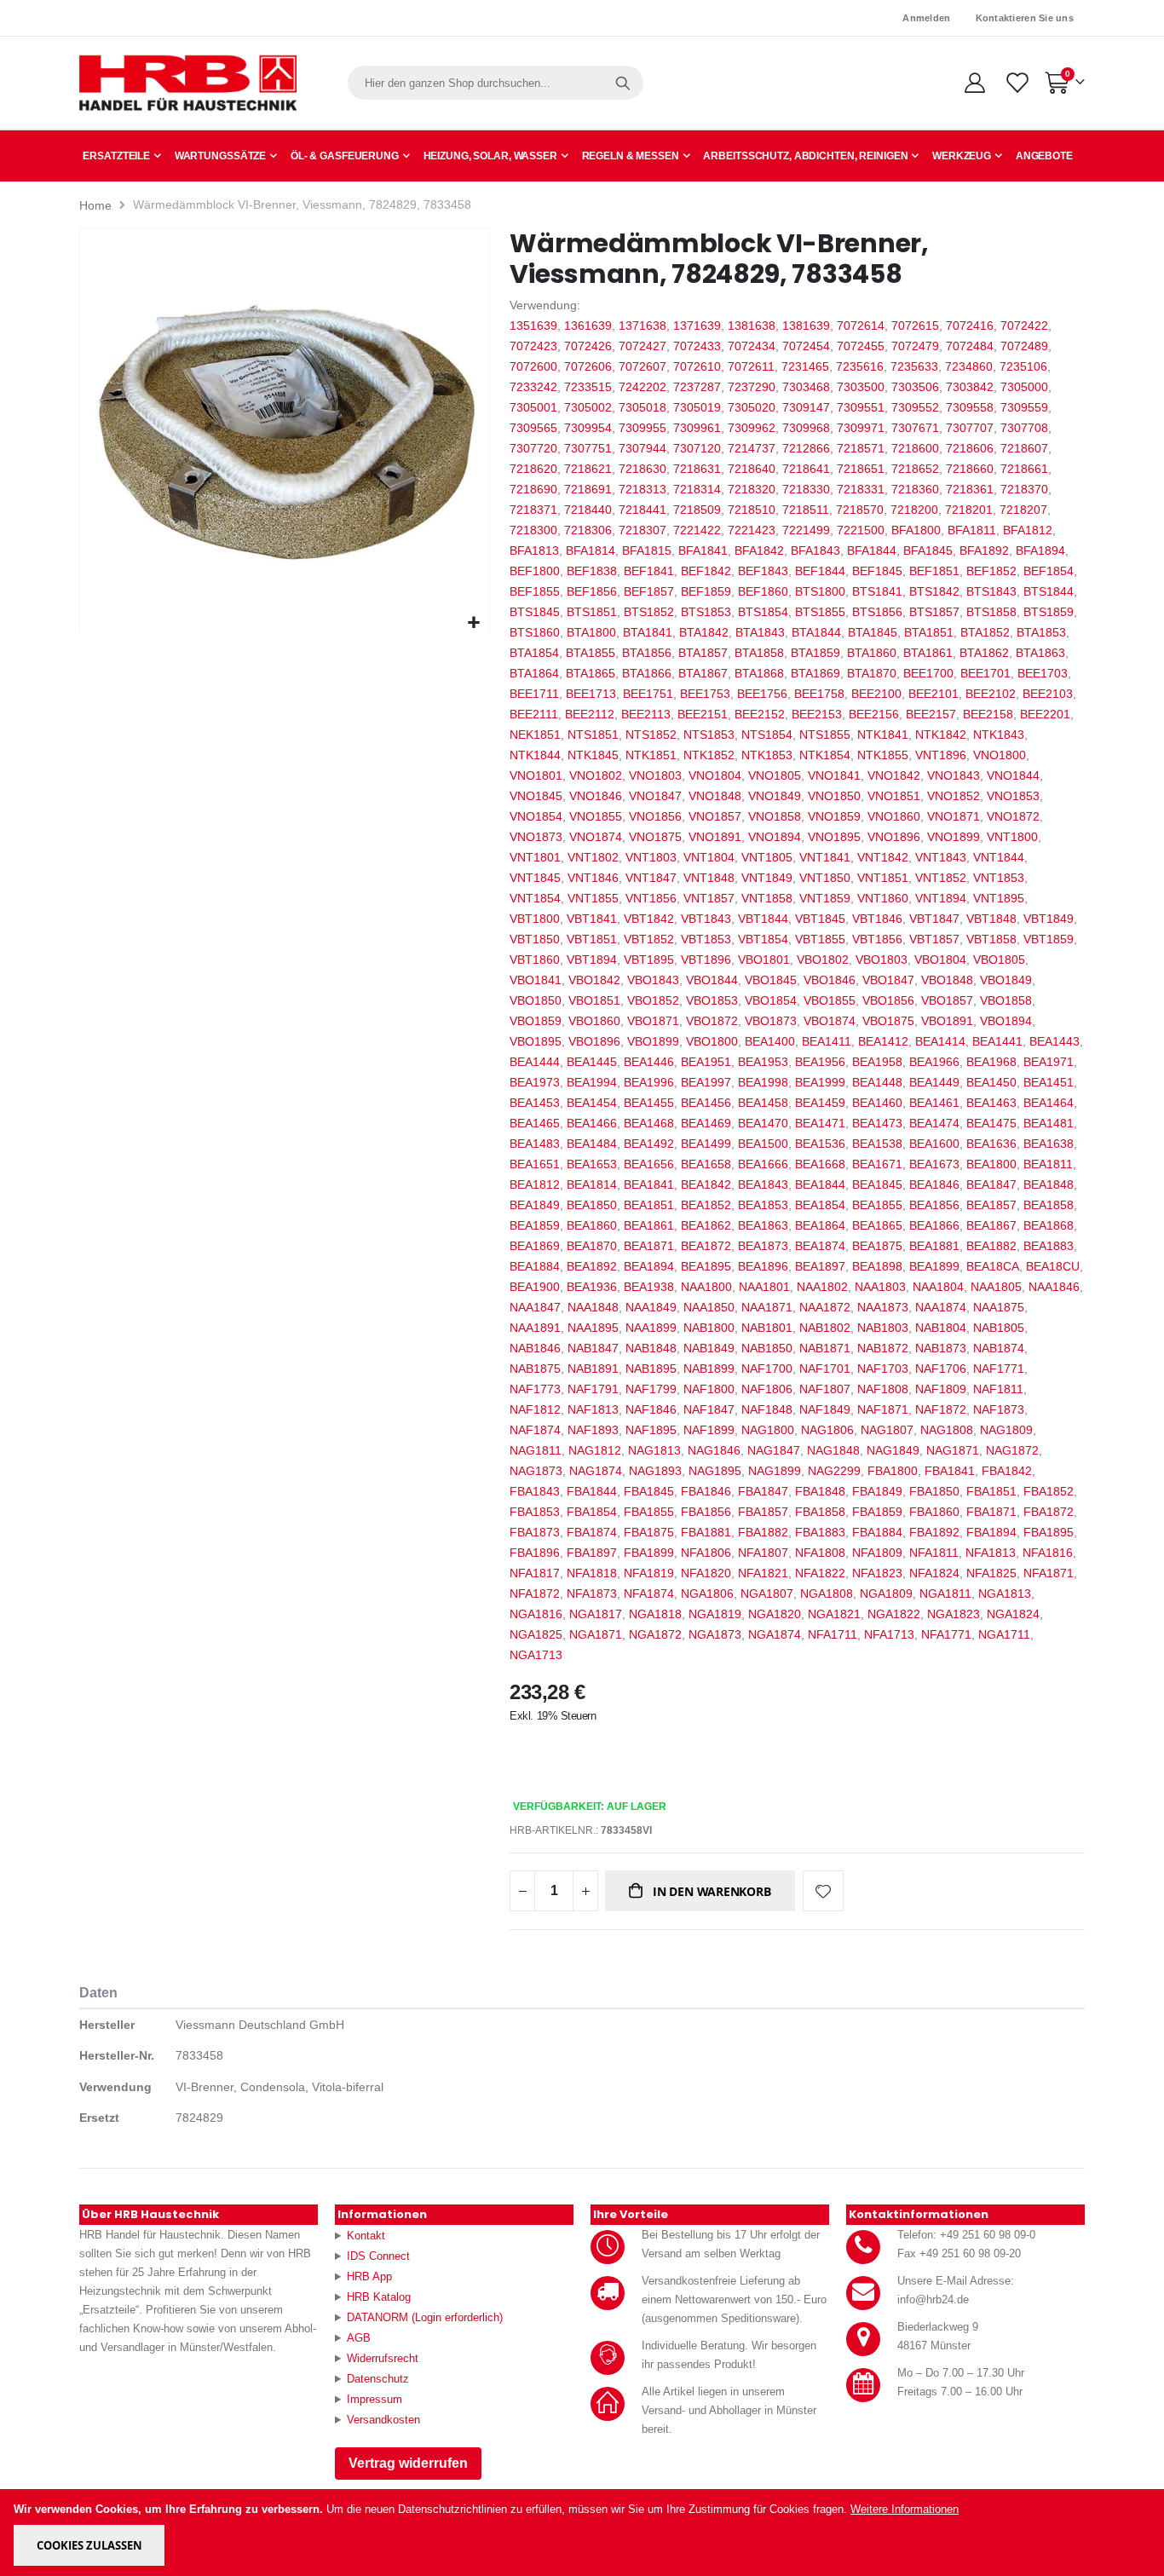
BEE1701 (985, 673)
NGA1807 (767, 1593)
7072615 (915, 326)
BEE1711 (534, 694)
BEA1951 (706, 1062)
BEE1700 (928, 673)
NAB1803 (883, 1328)
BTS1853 (706, 612)
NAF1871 (883, 1409)
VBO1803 (882, 960)
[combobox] (496, 83)
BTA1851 (929, 632)
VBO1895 (536, 1041)
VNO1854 (536, 816)
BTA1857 (703, 653)
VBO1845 (771, 980)
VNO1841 (834, 775)
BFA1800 (916, 530)
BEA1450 (991, 1082)
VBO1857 (947, 1000)
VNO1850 (834, 796)
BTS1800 (820, 591)
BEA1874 (820, 1246)
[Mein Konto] (974, 83)
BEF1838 (592, 571)
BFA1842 (759, 550)
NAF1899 (709, 1430)
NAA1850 (709, 1307)
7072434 (752, 346)
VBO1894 (1006, 1021)
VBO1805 (999, 960)
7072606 (588, 366)
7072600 (533, 366)
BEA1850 (592, 1205)
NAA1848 (593, 1307)
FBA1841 (950, 1471)
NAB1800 (709, 1328)
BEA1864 (820, 1225)
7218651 (861, 469)
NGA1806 (707, 1593)
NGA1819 (715, 1614)
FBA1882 (763, 1532)
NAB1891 (593, 1369)
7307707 (970, 428)
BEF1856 (592, 591)
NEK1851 (535, 735)
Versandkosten (383, 2420)
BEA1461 (934, 1103)
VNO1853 (1013, 796)
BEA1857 (991, 1205)
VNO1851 (894, 796)
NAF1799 (651, 1389)
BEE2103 (1048, 694)
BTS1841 (877, 591)
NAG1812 (595, 1450)
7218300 (533, 530)
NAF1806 (767, 1389)
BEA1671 (877, 1164)
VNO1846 (596, 796)
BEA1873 (763, 1246)
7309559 (1024, 407)
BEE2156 (874, 714)
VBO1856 (888, 1000)
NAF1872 (941, 1409)
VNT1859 (825, 898)
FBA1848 (820, 1491)
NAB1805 (999, 1328)
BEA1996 (649, 1082)
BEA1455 (649, 1103)
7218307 (643, 530)
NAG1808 (947, 1430)
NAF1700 (767, 1369)
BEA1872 (706, 1246)
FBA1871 (991, 1512)
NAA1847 (535, 1307)
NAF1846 (651, 1409)
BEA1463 (991, 1103)
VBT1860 (535, 960)
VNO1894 (775, 837)
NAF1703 (883, 1369)
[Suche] (623, 83)
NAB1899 (709, 1369)
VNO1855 (596, 816)
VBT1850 (535, 939)
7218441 (643, 510)
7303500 (861, 387)
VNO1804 (715, 775)
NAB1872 (883, 1348)
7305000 (1024, 387)
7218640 (752, 469)
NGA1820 (775, 1614)
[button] (474, 623)
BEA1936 (592, 1287)
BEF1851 (934, 571)
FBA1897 (592, 1553)
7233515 (588, 387)
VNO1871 (954, 816)
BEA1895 (706, 1266)
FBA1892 (934, 1532)
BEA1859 (535, 1225)
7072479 (915, 346)
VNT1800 (1012, 837)
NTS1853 (709, 735)
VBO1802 (823, 960)
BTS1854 (763, 612)
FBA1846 (706, 1491)
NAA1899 (651, 1328)
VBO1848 (947, 980)
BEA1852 (706, 1205)
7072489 (1024, 346)
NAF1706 (941, 1369)
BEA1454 (592, 1103)
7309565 (533, 428)
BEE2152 (760, 714)
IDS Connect (378, 2256)
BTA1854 (534, 653)
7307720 (533, 448)
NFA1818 (592, 1573)
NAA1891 (535, 1328)
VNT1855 (593, 898)
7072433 (697, 346)
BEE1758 (819, 694)
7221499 (806, 530)
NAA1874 (941, 1307)
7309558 (970, 407)
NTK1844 (535, 755)
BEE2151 (703, 714)
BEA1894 (649, 1266)
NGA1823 (954, 1614)
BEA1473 (877, 1123)
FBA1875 (649, 1532)
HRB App (369, 2276)
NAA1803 (880, 1287)
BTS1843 (991, 591)
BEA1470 (763, 1123)
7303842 (970, 387)
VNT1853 (999, 878)
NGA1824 (1013, 1614)
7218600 (915, 448)
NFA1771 (946, 1634)
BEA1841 (649, 1184)
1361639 (588, 326)
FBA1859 (877, 1512)
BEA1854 (820, 1205)
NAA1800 (706, 1287)
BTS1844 (1049, 591)
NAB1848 (651, 1348)
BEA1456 (706, 1103)
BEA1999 (820, 1082)
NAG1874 (596, 1471)
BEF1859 (706, 591)
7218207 (1023, 510)
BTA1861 (928, 653)
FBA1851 (991, 1491)
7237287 (697, 387)
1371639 (697, 326)
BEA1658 (706, 1164)
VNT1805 (767, 857)
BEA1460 (877, 1103)
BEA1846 (934, 1184)
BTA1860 (872, 653)
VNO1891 (715, 837)
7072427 (643, 346)
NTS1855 (825, 735)
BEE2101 (934, 694)
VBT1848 (991, 919)
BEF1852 (991, 571)
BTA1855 (591, 653)
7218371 (533, 510)
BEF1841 (649, 571)
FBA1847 (763, 1491)
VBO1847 (888, 980)
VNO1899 (954, 837)
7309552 (915, 407)
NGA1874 (775, 1634)
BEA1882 (991, 1246)
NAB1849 (709, 1348)
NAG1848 (833, 1450)
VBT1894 (592, 960)
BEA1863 (763, 1225)
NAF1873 (999, 1409)
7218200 (914, 510)
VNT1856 (651, 898)
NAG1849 (893, 1450)
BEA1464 (1049, 1103)
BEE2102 (991, 694)
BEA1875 (877, 1246)
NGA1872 (655, 1634)
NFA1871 (1049, 1573)
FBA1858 (820, 1512)
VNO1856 (655, 816)
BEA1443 (1055, 1041)
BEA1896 (763, 1266)
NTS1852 (651, 735)
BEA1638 (1049, 1144)
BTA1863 (1040, 653)
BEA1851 (649, 1205)
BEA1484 (592, 1144)
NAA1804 (938, 1287)
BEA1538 (877, 1144)
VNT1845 (535, 878)
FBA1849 (877, 1491)
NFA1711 (833, 1634)
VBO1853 (712, 1000)
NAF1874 (535, 1430)
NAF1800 (709, 1389)
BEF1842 (706, 571)
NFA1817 (535, 1573)
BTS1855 (820, 612)
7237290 (752, 387)
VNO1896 (894, 837)
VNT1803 (651, 857)
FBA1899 (649, 1553)
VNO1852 (954, 796)
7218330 (806, 489)
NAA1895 (593, 1328)
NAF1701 (825, 1369)
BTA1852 (985, 632)
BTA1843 (760, 632)
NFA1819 (649, 1573)
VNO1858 (775, 816)
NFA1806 (706, 1553)
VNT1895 (999, 898)
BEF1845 (877, 571)
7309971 (861, 428)
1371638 (643, 326)
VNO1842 (894, 775)
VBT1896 (706, 960)
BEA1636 (991, 1144)
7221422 (697, 530)
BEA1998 (763, 1082)
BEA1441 (997, 1041)
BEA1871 (649, 1246)
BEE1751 (648, 694)
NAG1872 (1012, 1450)
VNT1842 (883, 857)
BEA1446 (649, 1062)
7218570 (860, 510)
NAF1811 (998, 1389)
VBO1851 (594, 1000)
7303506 (915, 387)
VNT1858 (767, 898)
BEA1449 (934, 1082)
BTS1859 (1049, 612)
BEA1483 (535, 1144)
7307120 (697, 448)
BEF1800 (535, 571)
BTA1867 (703, 673)
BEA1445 (592, 1062)
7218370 (1024, 489)
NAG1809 (1006, 1430)
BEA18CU (1053, 1266)
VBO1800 (712, 1041)
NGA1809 (886, 1593)
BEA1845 (877, 1184)
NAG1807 (887, 1430)
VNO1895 (834, 837)
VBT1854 (763, 939)
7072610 (697, 366)
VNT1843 (941, 857)
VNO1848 (715, 796)
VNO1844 (1013, 775)
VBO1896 (594, 1041)
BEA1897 (820, 1266)
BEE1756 (762, 694)
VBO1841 (536, 980)
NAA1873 (883, 1307)
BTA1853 (1041, 632)
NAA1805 (996, 1287)
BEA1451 (1049, 1082)
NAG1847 (774, 1450)
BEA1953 (763, 1062)
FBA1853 (535, 1512)
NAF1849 (825, 1409)
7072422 (1024, 326)
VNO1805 (775, 775)
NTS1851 (593, 735)
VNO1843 (954, 775)
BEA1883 (1049, 1246)
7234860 (969, 366)
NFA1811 (934, 1553)
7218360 (915, 489)
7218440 (588, 510)
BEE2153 (817, 714)
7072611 (751, 366)
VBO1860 (594, 1021)
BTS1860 (535, 632)
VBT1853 (706, 939)
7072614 (861, 326)
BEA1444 (535, 1062)
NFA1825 (991, 1573)
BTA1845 (873, 632)
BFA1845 (928, 550)
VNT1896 (941, 755)
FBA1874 (592, 1532)
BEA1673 (934, 1164)
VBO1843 (653, 980)
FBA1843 (535, 1491)
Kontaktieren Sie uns (1025, 18)
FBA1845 (649, 1491)
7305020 (752, 407)
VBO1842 (594, 980)
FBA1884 (877, 1532)
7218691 (588, 489)
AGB (359, 2338)
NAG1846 (714, 1450)
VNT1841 (825, 857)
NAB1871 (825, 1348)
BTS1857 (934, 612)
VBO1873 (771, 1021)
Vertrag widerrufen (408, 2463)
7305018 (643, 407)
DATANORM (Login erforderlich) (425, 2317)
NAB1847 (593, 1348)
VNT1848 (709, 878)
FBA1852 (1049, 1491)
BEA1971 (1049, 1062)
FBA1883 (820, 1532)
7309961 (697, 428)
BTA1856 (647, 653)
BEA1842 (706, 1184)
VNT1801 (535, 857)
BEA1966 (934, 1062)
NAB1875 (535, 1369)
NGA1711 (1004, 1634)
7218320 (752, 489)
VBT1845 (820, 919)
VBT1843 (706, 919)
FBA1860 (934, 1512)
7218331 (861, 489)
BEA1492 (649, 1144)
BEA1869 (535, 1246)
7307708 (1024, 428)
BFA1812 (1028, 530)
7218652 (915, 469)
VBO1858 (1006, 1000)
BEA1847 (991, 1184)
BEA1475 (991, 1123)
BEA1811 (1048, 1164)
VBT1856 (877, 939)
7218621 (588, 469)
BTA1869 (815, 673)
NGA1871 (596, 1634)
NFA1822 (820, 1573)
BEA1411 (827, 1041)
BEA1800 (991, 1164)
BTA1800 (591, 632)
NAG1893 (655, 1471)
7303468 (806, 387)
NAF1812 (535, 1409)
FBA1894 (991, 1532)
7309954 (588, 428)
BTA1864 (534, 673)
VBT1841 (592, 919)
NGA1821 (834, 1614)
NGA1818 (655, 1614)
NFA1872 (535, 1593)
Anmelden (926, 18)
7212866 (806, 448)
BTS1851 (592, 612)
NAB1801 (767, 1328)
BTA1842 (704, 632)
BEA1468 (649, 1123)
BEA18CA (993, 1266)
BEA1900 (535, 1287)
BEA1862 (706, 1225)
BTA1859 (815, 653)
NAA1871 (767, 1307)
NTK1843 (999, 735)
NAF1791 (593, 1389)
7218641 (806, 469)
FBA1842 (1007, 1471)
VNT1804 (709, 857)
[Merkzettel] (1016, 83)
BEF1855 (535, 591)
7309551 (861, 407)
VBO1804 (940, 960)
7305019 (697, 407)
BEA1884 (535, 1266)
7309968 (806, 428)
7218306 (588, 530)
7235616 (860, 366)
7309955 (643, 428)
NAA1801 (764, 1287)
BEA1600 (934, 1144)
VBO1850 (536, 1000)
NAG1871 (953, 1450)
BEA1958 (877, 1062)
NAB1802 (825, 1328)
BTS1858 (991, 612)
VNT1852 (941, 878)
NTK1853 (767, 755)
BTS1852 (649, 612)
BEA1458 (763, 1103)
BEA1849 (535, 1205)
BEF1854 (1049, 571)
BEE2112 (590, 714)
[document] (583, 2533)
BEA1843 (763, 1184)
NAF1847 (709, 1409)
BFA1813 (534, 550)
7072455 (861, 346)
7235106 (1023, 366)
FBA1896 (535, 1553)
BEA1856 (934, 1205)
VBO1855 (830, 1000)
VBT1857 (934, 939)
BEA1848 (1049, 1184)
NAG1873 (536, 1471)
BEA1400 (770, 1041)
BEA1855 (877, 1205)
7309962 (752, 428)
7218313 (643, 489)
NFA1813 (991, 1553)
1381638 (752, 326)
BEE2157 (931, 714)
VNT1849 (767, 878)
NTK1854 (825, 755)
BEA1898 (877, 1266)
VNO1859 (834, 816)
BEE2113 (646, 714)
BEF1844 (820, 571)
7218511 (806, 510)
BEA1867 (991, 1225)
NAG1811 (536, 1450)
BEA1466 (592, 1123)
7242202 (643, 387)
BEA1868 (1049, 1225)
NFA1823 (877, 1573)
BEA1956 (820, 1062)
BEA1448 (877, 1082)
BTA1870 (872, 673)
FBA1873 (535, 1532)
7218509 (697, 510)
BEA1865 (877, 1225)
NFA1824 (934, 1573)
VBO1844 (712, 980)
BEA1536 (820, 1144)
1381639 (806, 326)
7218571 (861, 448)
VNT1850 (825, 878)
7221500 (861, 530)
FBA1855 (649, 1512)
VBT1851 (592, 939)
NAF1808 (883, 1389)
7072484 (970, 346)
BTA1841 (648, 632)
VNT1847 (651, 878)
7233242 (533, 387)
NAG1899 (775, 1471)
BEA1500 (763, 1144)
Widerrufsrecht (383, 2358)
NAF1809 (941, 1389)
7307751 (588, 448)
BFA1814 (591, 550)
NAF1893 (593, 1430)
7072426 (588, 346)
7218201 (969, 510)
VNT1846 (593, 878)
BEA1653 (592, 1164)
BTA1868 (759, 673)
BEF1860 (763, 591)
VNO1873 (536, 837)
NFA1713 (889, 1634)
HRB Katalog (379, 2297)
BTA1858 (759, 653)
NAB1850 (767, 1348)
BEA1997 (706, 1082)
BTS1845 (535, 612)
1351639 (533, 326)
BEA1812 (535, 1184)
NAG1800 (768, 1430)
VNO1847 (655, 796)
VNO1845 (536, 796)
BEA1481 (1049, 1123)
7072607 (643, 366)
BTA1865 (591, 673)
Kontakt (366, 2236)
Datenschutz (378, 2379)
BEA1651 (535, 1164)
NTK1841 (883, 735)
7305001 (533, 407)
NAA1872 (825, 1307)
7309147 (806, 407)
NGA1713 (536, 1655)
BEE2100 (876, 694)
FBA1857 (763, 1512)
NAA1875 (999, 1307)
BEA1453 (535, 1103)
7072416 (970, 326)
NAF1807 (825, 1389)
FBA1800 (893, 1471)
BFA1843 (815, 550)
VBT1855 (820, 939)
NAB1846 (535, 1348)
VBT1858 (991, 939)
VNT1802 (593, 857)
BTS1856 (877, 612)
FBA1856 (706, 1512)
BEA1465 (535, 1123)
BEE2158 (988, 714)
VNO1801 (536, 775)
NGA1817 (596, 1614)
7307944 (643, 448)
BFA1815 (647, 550)
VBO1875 (888, 1021)
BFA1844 (872, 550)
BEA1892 (592, 1266)
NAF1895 (651, 1430)
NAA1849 (651, 1307)
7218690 (533, 489)
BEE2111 (534, 714)
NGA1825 (536, 1634)
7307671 (915, 428)
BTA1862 (984, 653)
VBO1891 (947, 1021)
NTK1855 (883, 755)
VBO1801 (764, 960)
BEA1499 (706, 1144)
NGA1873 (715, 1634)
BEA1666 (763, 1164)
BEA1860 (592, 1225)
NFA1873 (592, 1593)
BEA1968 (991, 1062)
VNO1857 (715, 816)
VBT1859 (1049, 939)
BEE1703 (1043, 673)
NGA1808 (827, 1593)
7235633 (914, 366)
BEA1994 (592, 1082)
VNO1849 (775, 796)
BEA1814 (592, 1184)
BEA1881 (934, 1246)
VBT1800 (535, 919)
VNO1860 (894, 816)
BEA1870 (592, 1246)
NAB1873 (941, 1348)
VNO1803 (655, 775)
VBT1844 (763, 919)
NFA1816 (1048, 1553)
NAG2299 (834, 1471)
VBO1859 (536, 1021)
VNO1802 (596, 775)
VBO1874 (830, 1021)
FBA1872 (1049, 1512)
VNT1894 (941, 898)
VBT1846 (877, 919)
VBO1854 (771, 1000)
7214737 (752, 448)
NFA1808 (820, 1553)
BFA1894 (1040, 550)
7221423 (752, 530)
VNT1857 (709, 898)
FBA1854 (592, 1512)
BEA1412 (883, 1041)
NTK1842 (941, 735)
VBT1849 (1049, 919)
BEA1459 (820, 1103)
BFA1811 (972, 530)
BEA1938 (649, 1287)
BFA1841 (703, 550)
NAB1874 (999, 1348)
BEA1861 (649, 1225)
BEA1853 (763, 1205)
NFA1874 (649, 1593)
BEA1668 (820, 1164)
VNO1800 (1000, 755)
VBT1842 (649, 919)
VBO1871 (653, 1021)
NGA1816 (536, 1614)
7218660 (970, 469)
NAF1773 (535, 1389)
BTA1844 (816, 632)
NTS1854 (767, 735)
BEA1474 (934, 1123)
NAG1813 (654, 1450)
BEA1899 (934, 1266)
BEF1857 (649, 591)
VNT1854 (535, 898)
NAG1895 (715, 1471)
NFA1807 (763, 1553)
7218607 (1024, 448)
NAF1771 (999, 1369)
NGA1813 (1005, 1593)
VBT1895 (649, 960)
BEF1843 (763, 571)
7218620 (533, 469)
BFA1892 (984, 550)
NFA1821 (763, 1573)
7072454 (806, 346)
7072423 (533, 346)
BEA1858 (1049, 1205)
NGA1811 (945, 1593)
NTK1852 (709, 755)
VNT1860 (883, 898)
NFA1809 (877, 1553)
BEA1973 (535, 1082)
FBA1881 (706, 1532)
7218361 (970, 489)
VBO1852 (653, 1000)
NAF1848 (767, 1409)
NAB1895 (651, 1369)
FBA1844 (592, 1491)
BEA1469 (706, 1123)
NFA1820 (706, 1573)
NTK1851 (651, 755)
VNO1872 (1013, 816)
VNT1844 (999, 857)
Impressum (375, 2399)
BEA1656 (649, 1164)
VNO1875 (655, 837)
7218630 (643, 469)
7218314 (697, 489)
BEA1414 (940, 1041)
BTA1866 (647, 673)
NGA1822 (894, 1614)
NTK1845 (593, 755)
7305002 (588, 407)
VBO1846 (830, 980)
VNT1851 (883, 878)
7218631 (697, 469)
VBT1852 (649, 939)
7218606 (970, 448)
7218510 (752, 510)
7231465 (805, 366)
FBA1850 (934, 1491)
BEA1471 (820, 1123)
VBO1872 (712, 1021)
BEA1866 (934, 1225)
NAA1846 (1054, 1287)
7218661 (1024, 469)
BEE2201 (1045, 714)
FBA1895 (1049, 1532)
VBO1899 (653, 1041)
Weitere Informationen (905, 2509)
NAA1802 (822, 1287)
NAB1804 (941, 1328)
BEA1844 (820, 1184)
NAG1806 (827, 1430)
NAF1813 (593, 1409)
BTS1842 (934, 591)
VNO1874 (596, 837)
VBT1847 (934, 919)
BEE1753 (705, 694)
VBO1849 (1006, 980)
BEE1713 (591, 694)
